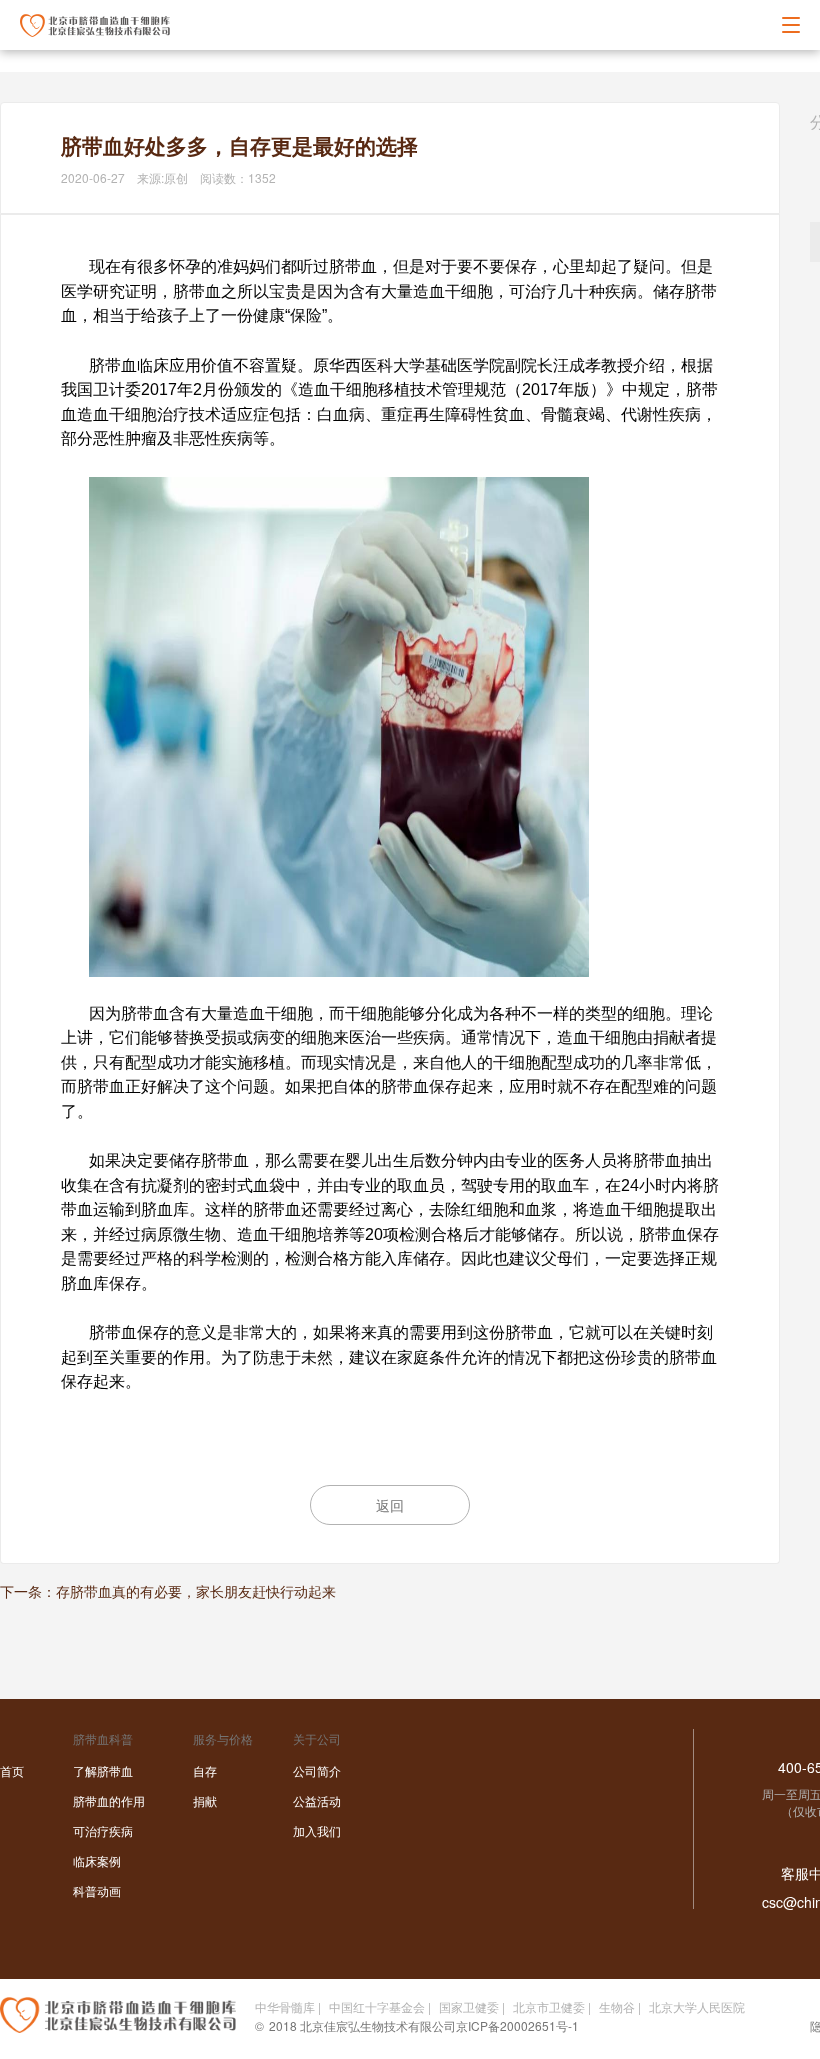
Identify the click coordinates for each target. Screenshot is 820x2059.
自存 (205, 1770)
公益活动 (317, 1800)
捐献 (205, 1800)
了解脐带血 (103, 1770)
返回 (390, 1505)
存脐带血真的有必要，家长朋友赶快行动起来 (196, 1591)
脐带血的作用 (109, 1800)
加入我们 (317, 1830)
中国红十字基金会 (377, 2006)
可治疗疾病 (103, 1830)
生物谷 (617, 2006)
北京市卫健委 (549, 2006)
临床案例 (97, 1860)
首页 (12, 1770)
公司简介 (317, 1770)
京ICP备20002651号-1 (517, 2025)
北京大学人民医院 (697, 2006)
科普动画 (97, 1890)
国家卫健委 (469, 2006)
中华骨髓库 (285, 2006)
